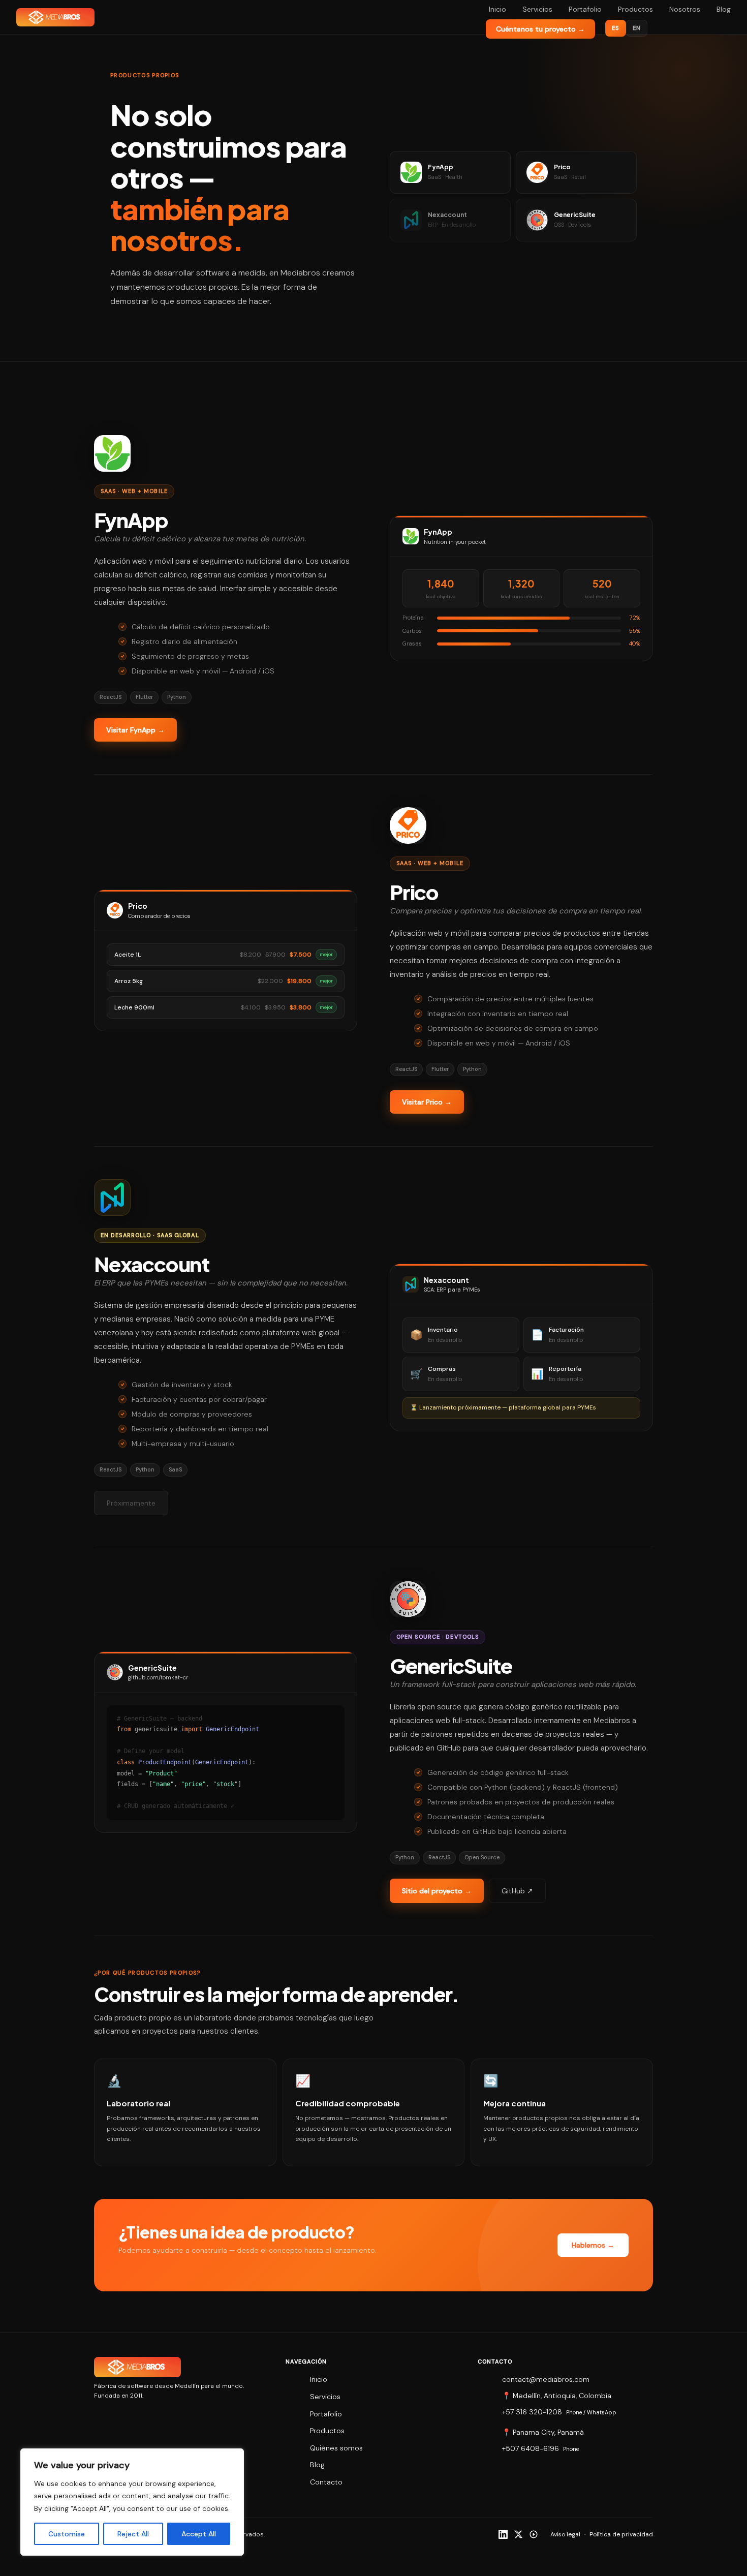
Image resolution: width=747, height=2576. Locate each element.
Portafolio (585, 9)
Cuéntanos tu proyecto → (540, 29)
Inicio (497, 9)
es (616, 28)
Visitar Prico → (427, 1102)
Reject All (133, 2534)
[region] (132, 2502)
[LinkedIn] (503, 2534)
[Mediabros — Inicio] (55, 17)
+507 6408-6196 (531, 2448)
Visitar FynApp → (135, 730)
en (637, 28)
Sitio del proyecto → (437, 1891)
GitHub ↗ (517, 1891)
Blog (724, 9)
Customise (67, 2534)
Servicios (537, 9)
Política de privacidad (621, 2534)
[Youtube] (534, 2534)
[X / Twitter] (518, 2534)
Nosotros (685, 9)
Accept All (199, 2534)
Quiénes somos (336, 2448)
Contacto (326, 2482)
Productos (635, 9)
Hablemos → (593, 2245)
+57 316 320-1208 (532, 2412)
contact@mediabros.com (546, 2379)
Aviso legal (565, 2534)
